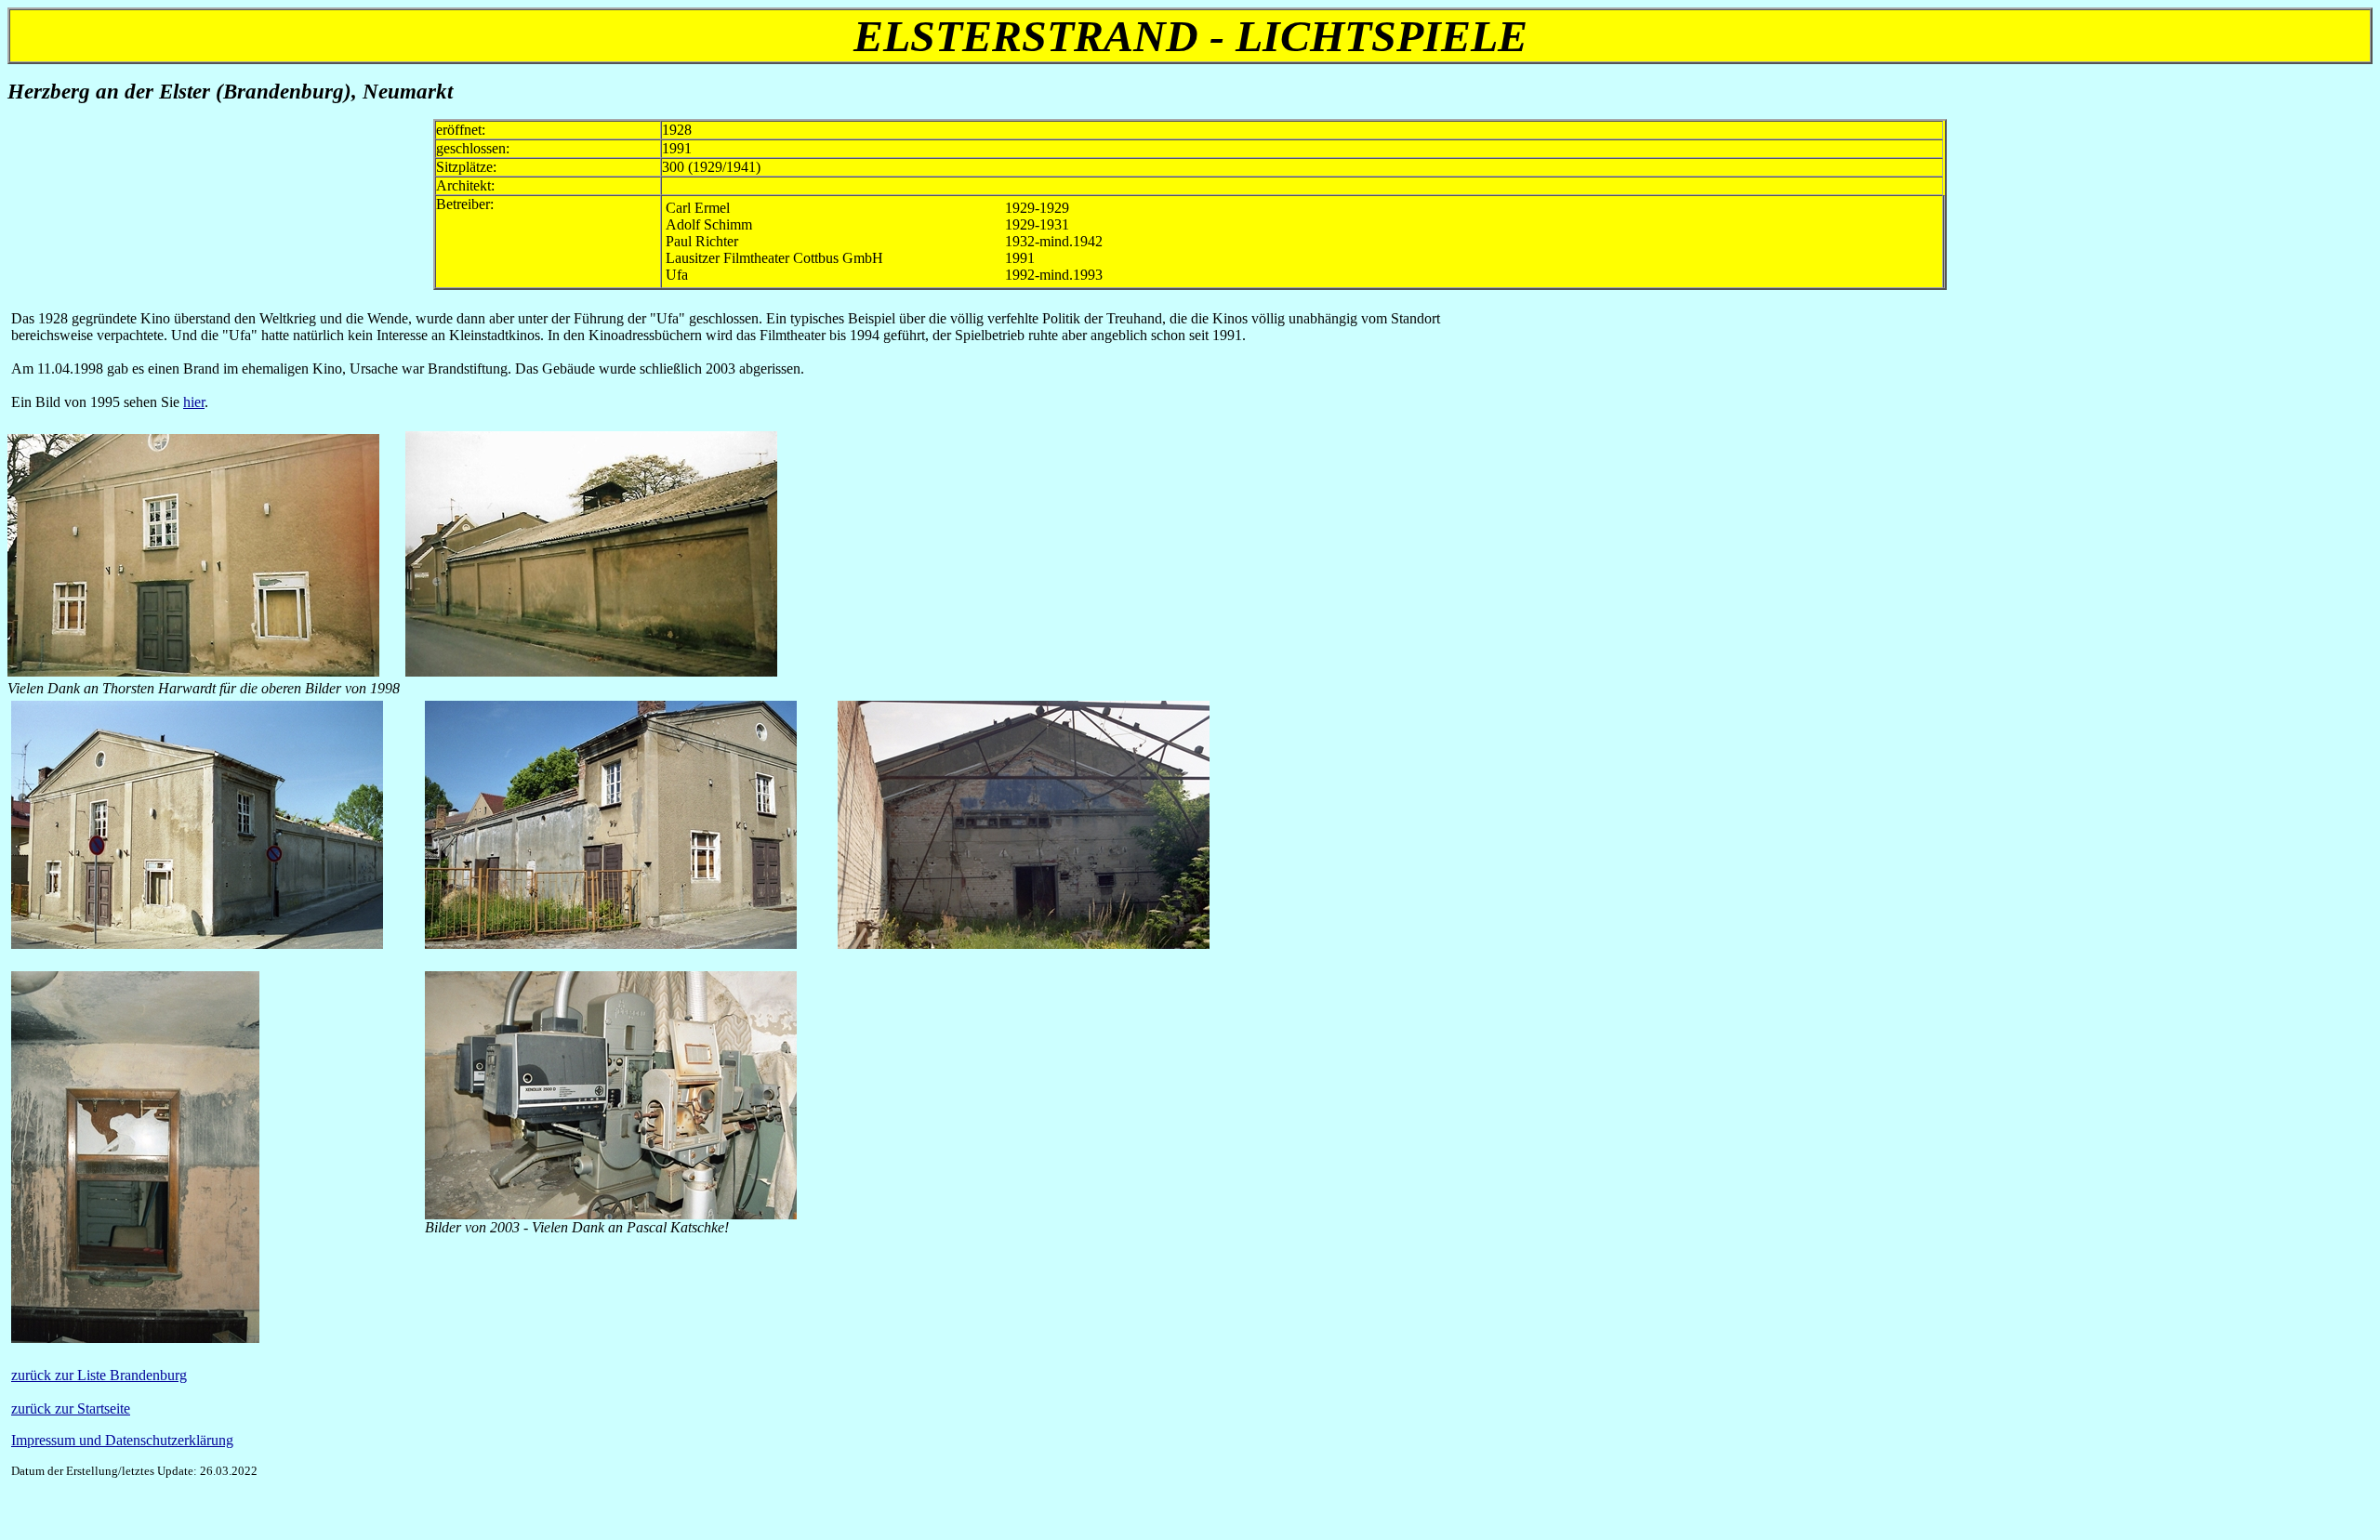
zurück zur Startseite (71, 1408)
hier (194, 402)
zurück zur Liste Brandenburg (99, 1375)
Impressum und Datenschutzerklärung (122, 1440)
